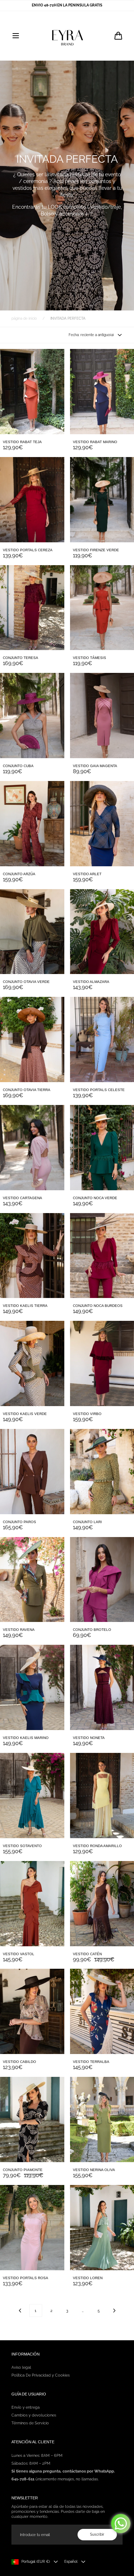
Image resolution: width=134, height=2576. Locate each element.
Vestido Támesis (90, 658)
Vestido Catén (87, 1954)
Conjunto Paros (19, 1522)
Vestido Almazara (91, 982)
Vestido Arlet (87, 874)
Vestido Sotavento (22, 1846)
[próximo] (114, 2311)
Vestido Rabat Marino (95, 442)
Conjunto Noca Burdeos (98, 1306)
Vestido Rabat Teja (22, 442)
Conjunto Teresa (21, 658)
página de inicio (24, 318)
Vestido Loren (88, 2278)
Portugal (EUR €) (36, 2562)
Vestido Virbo (87, 1414)
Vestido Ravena (19, 1630)
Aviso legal (21, 2367)
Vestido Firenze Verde (96, 550)
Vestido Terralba (91, 2062)
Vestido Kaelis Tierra (25, 1306)
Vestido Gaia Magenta (95, 766)
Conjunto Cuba (18, 766)
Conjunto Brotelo (92, 1630)
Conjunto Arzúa (19, 874)
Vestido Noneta (89, 1738)
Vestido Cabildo (19, 2062)
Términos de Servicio (30, 2423)
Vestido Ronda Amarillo (97, 1846)
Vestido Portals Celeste (99, 1090)
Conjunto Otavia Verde (26, 982)
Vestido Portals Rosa (26, 2278)
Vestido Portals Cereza (28, 550)
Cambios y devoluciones (34, 2415)
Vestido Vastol (19, 1954)
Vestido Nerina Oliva (94, 2170)
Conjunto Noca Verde (95, 1198)
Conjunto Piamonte (23, 2170)
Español (71, 2562)
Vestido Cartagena (23, 1198)
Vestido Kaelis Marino (26, 1738)
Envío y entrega (26, 2407)
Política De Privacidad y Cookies (41, 2375)
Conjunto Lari (87, 1522)
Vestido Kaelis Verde (25, 1414)
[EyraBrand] (67, 36)
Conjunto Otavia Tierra (27, 1090)
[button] (16, 36)
